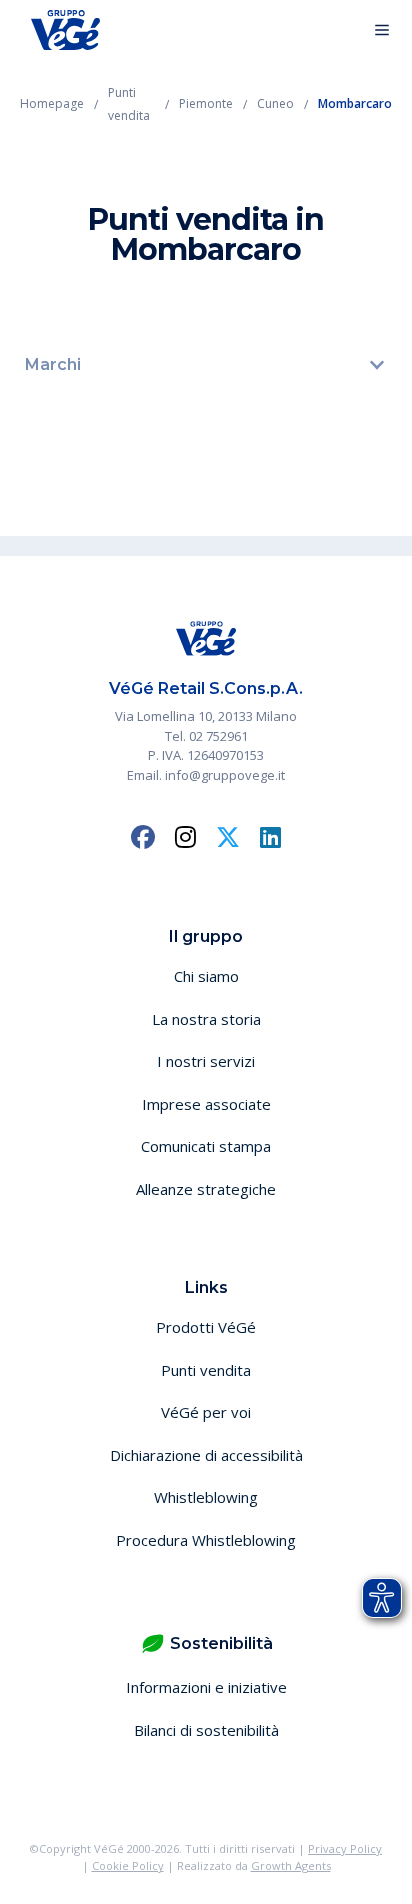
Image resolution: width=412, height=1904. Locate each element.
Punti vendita (206, 1370)
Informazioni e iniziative (206, 1687)
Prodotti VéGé (206, 1327)
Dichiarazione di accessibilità (206, 1455)
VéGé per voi (206, 1412)
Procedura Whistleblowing (206, 1540)
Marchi (53, 364)
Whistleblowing (206, 1497)
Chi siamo (206, 976)
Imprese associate (206, 1104)
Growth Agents (291, 1865)
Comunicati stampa (206, 1146)
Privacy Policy (345, 1848)
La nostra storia (206, 1019)
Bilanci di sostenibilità (206, 1730)
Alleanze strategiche (206, 1189)
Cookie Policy (128, 1865)
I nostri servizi (206, 1061)
